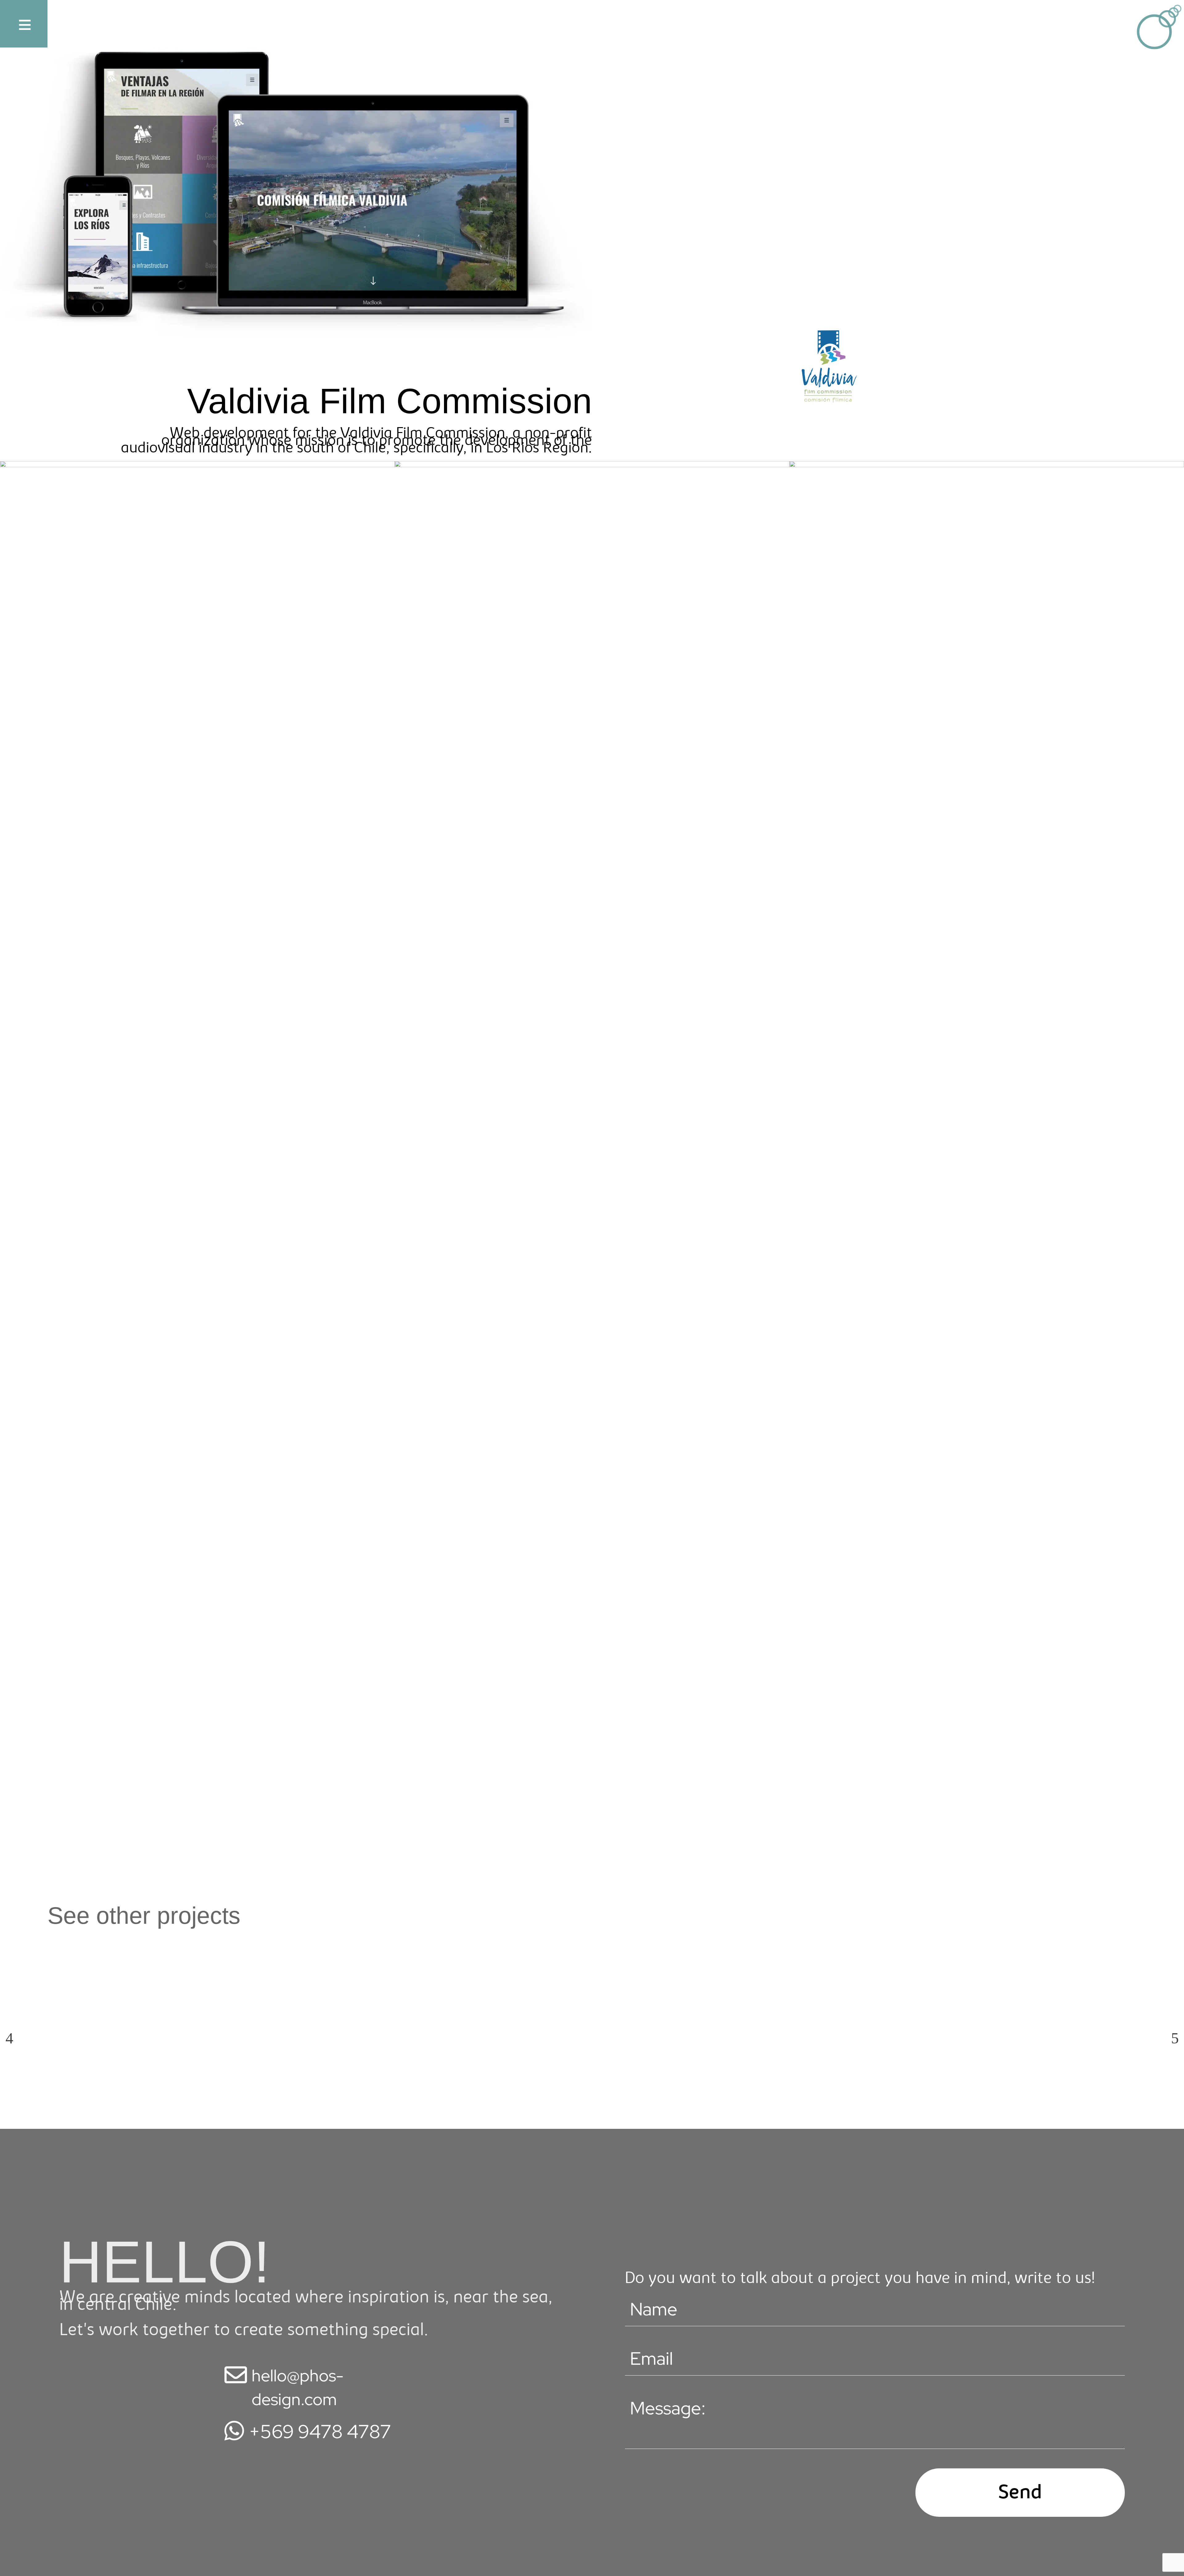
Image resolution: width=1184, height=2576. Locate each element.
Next (1175, 2034)
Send (1020, 2494)
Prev (9, 2034)
